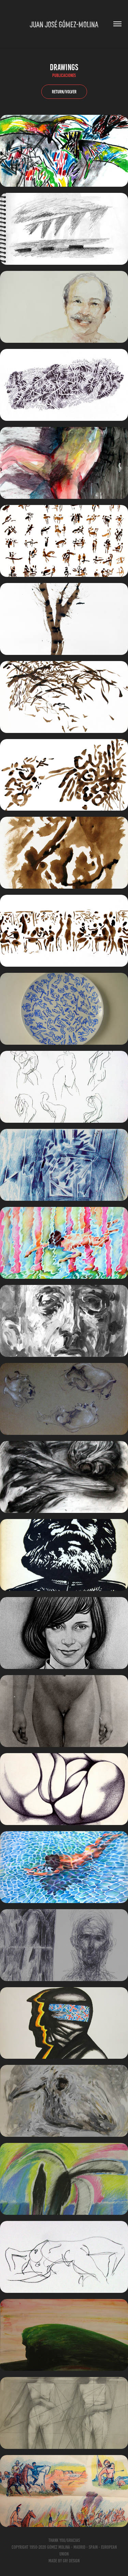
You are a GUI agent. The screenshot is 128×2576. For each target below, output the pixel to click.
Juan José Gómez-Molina (64, 24)
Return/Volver (64, 92)
